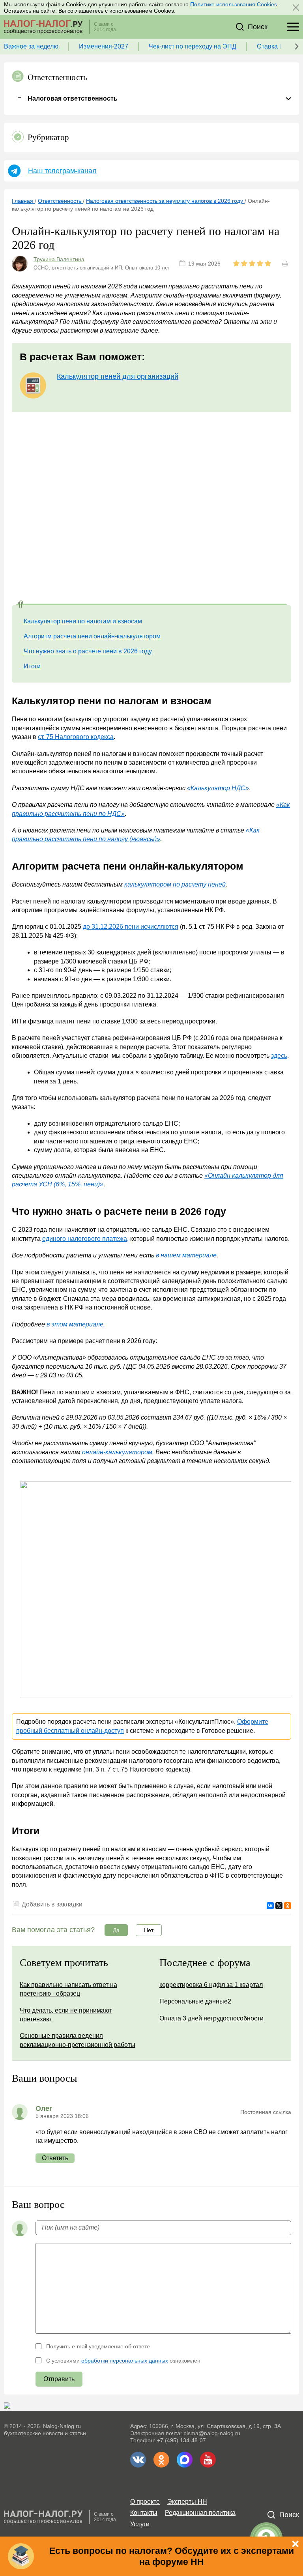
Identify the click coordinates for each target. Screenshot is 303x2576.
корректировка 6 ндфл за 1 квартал (211, 1985)
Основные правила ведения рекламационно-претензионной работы (78, 2040)
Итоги (32, 666)
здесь (279, 1056)
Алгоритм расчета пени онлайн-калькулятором (92, 636)
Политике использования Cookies (234, 4)
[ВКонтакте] (270, 1906)
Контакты (144, 2513)
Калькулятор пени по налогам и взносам (83, 621)
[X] (279, 1906)
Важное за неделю (31, 46)
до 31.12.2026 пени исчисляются (131, 927)
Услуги (140, 2524)
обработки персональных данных (125, 2361)
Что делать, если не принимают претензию (66, 2015)
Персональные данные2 (195, 2001)
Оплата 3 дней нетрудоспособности (211, 2018)
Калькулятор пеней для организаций (118, 376)
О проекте (145, 2502)
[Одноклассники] (288, 1906)
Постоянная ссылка (266, 2112)
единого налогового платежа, (85, 1239)
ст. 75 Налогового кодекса (76, 737)
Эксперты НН (187, 2502)
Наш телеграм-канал (62, 171)
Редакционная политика (200, 2513)
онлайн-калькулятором (117, 1452)
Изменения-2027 (104, 46)
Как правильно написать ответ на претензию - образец (68, 1989)
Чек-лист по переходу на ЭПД (193, 46)
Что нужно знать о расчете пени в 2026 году (88, 651)
